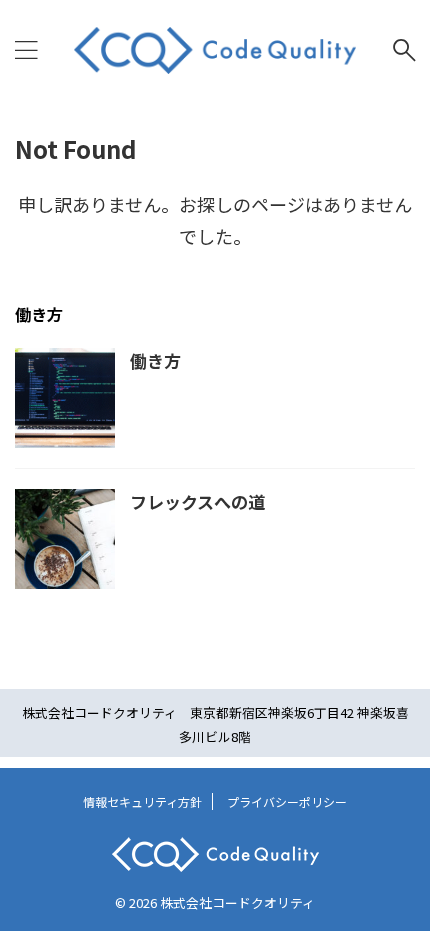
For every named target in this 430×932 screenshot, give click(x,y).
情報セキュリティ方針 (142, 801)
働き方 (155, 360)
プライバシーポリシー (287, 801)
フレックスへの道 (197, 501)
